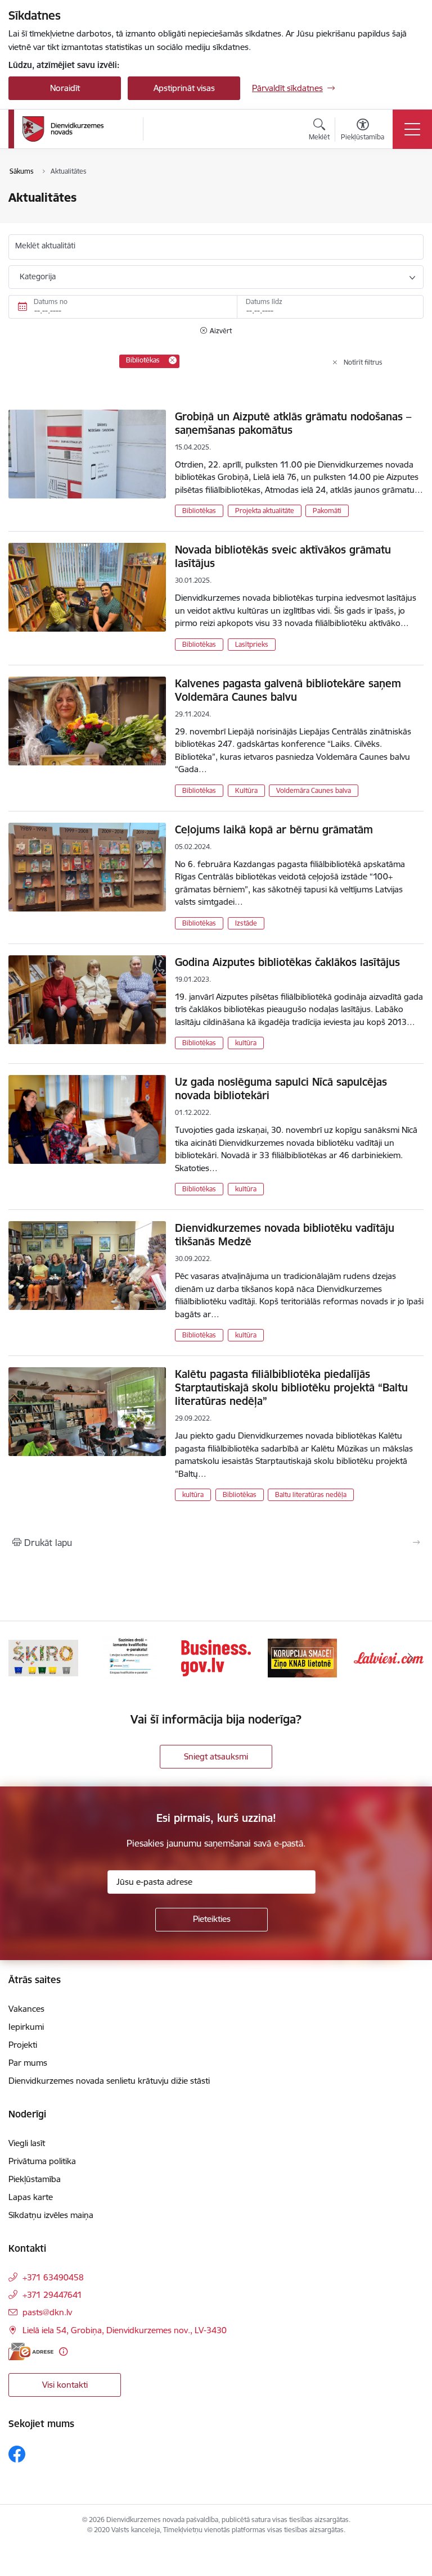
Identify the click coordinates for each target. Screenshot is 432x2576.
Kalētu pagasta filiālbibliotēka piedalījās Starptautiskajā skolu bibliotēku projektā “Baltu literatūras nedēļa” (291, 1387)
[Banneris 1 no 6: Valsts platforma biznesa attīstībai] (216, 1657)
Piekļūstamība (35, 2179)
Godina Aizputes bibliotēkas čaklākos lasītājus (287, 962)
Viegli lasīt (27, 2143)
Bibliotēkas (199, 511)
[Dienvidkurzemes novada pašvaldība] (79, 129)
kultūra (246, 1043)
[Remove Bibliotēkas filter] (173, 360)
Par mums (28, 2063)
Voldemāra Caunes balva (314, 790)
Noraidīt (65, 88)
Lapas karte (31, 2197)
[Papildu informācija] (63, 2351)
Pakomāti (327, 511)
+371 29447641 (52, 2295)
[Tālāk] (410, 1658)
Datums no (51, 301)
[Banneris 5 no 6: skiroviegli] (43, 1657)
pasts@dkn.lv (47, 2312)
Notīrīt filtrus (363, 362)
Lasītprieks (252, 644)
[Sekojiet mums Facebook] (17, 2454)
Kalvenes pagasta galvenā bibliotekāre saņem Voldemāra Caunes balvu (288, 690)
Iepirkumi (26, 2027)
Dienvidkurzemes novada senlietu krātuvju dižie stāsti (109, 2081)
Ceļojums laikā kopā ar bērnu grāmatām (274, 829)
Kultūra (246, 790)
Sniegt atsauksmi (216, 1756)
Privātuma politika (42, 2161)
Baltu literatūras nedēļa (311, 1495)
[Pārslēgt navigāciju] (412, 129)
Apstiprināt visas (184, 88)
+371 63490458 (53, 2277)
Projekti (23, 2045)
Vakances (26, 2009)
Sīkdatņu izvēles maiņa (51, 2215)
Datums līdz (264, 301)
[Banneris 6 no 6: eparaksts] (130, 1657)
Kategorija (38, 276)
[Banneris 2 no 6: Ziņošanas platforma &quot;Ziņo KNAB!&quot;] (303, 1657)
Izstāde (246, 923)
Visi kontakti (65, 2385)
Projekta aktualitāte (265, 511)
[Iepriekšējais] (22, 1658)
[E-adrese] (31, 2351)
